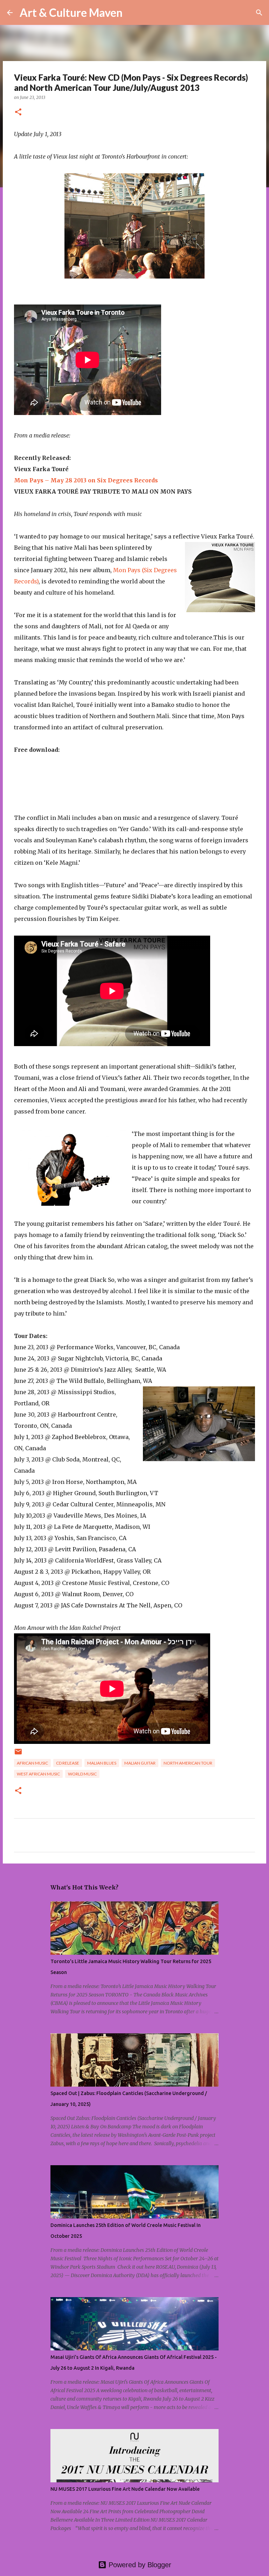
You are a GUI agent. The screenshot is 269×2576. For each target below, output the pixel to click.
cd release (68, 1763)
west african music (38, 1774)
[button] (18, 112)
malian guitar (140, 1763)
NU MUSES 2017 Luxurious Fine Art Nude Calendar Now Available (125, 2489)
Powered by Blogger (139, 2565)
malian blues (102, 1763)
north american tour (188, 1763)
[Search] (132, 13)
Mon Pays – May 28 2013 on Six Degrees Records (86, 480)
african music (32, 1763)
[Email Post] (18, 1754)
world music (82, 1774)
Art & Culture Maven (71, 12)
